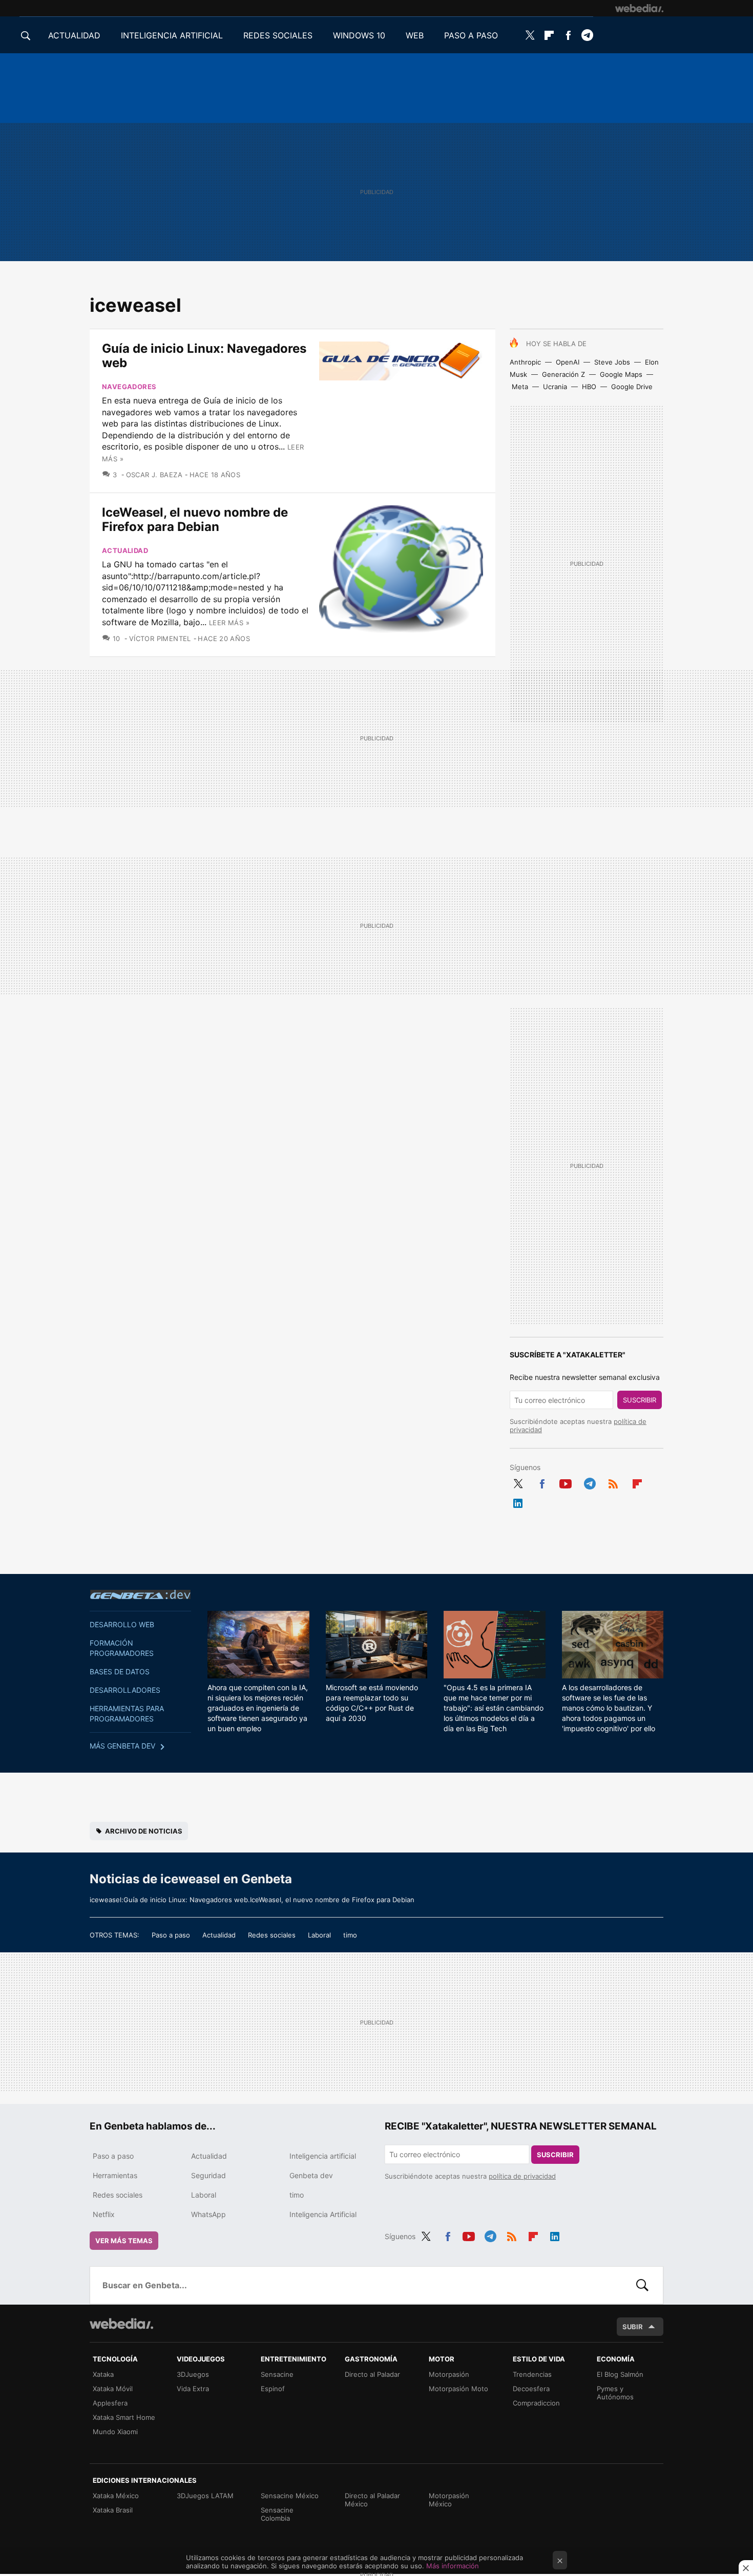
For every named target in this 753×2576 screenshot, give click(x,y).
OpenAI (568, 362)
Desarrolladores (125, 1690)
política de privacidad (522, 2176)
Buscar (642, 2285)
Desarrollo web (122, 1624)
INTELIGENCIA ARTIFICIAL (172, 35)
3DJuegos (193, 2374)
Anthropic (525, 362)
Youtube (566, 1482)
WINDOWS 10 (359, 35)
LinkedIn (518, 1501)
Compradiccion (536, 2403)
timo (350, 1935)
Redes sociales (272, 1935)
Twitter (530, 35)
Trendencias (532, 2374)
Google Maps (621, 374)
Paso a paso (171, 1935)
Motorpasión (449, 2374)
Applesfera (110, 2403)
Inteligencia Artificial (323, 2214)
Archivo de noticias (144, 1831)
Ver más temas (124, 2241)
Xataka (103, 2374)
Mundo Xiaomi (115, 2432)
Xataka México (116, 2496)
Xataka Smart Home (124, 2417)
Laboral (319, 1935)
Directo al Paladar (372, 2374)
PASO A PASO (471, 35)
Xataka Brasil (113, 2510)
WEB (415, 35)
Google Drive (632, 387)
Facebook (568, 35)
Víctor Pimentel (160, 638)
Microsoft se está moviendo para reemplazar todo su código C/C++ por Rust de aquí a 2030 (372, 1703)
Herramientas (115, 2175)
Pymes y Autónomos (615, 2393)
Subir (633, 2327)
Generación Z (563, 374)
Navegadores (129, 387)
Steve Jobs (612, 362)
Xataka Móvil (113, 2389)
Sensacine (277, 2374)
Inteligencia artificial (323, 2156)
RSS (613, 1482)
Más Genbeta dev (122, 1746)
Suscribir (640, 1400)
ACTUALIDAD (74, 35)
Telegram (587, 35)
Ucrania (555, 387)
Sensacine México (290, 2496)
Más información (453, 2566)
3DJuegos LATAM (205, 2496)
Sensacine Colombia (277, 2514)
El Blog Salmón (620, 2374)
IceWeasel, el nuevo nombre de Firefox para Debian (195, 519)
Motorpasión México (449, 2500)
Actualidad (125, 550)
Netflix (104, 2214)
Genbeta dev (140, 1594)
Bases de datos (120, 1672)
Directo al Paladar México (372, 2500)
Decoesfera (531, 2389)
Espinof (273, 2389)
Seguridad (208, 2175)
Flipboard (549, 35)
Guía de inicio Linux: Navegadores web (204, 356)
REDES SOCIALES (278, 35)
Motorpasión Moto (458, 2389)
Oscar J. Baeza (154, 475)
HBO (589, 387)
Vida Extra (193, 2389)
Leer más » (229, 623)
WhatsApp (208, 2214)
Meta (520, 387)
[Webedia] (639, 8)
